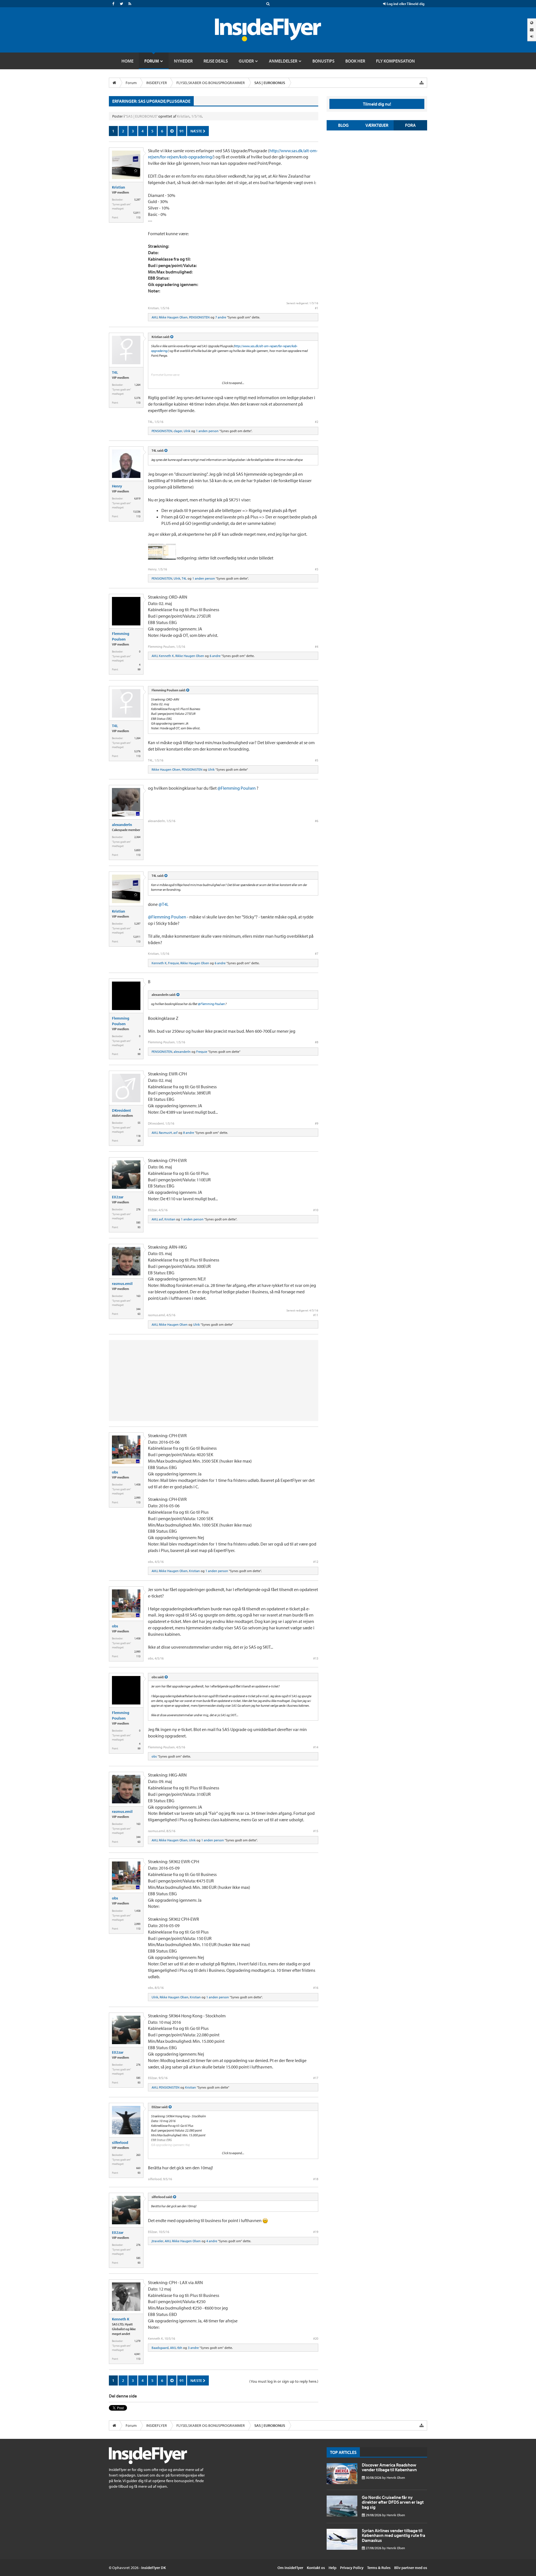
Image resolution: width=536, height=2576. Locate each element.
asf (175, 1133)
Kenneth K (166, 656)
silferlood (120, 2142)
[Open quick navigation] (422, 83)
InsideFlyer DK (154, 2568)
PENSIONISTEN (199, 317)
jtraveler (157, 2241)
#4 (317, 647)
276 (138, 1209)
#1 (317, 308)
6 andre (215, 656)
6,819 (137, 498)
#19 (316, 2232)
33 (139, 1141)
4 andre (212, 2241)
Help (332, 2568)
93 (139, 1227)
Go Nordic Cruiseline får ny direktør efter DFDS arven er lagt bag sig (393, 2502)
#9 (317, 1123)
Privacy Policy (352, 2568)
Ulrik (187, 431)
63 (139, 1314)
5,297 (137, 200)
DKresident (121, 1110)
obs (115, 1472)
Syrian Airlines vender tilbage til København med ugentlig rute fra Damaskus (393, 2535)
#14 (316, 1747)
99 (139, 669)
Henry (117, 486)
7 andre (221, 317)
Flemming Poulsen (121, 636)
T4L (115, 372)
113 (138, 217)
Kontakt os (316, 2568)
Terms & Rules (379, 2568)
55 (139, 1123)
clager (178, 431)
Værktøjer (377, 125)
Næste (197, 131)
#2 (317, 422)
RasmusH (165, 1133)
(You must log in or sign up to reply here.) (284, 2381)
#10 (316, 1210)
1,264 (137, 385)
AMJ (155, 317)
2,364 (137, 837)
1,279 (137, 2341)
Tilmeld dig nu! (377, 104)
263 (138, 2155)
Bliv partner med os (411, 2568)
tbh (180, 2348)
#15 (316, 1831)
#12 (316, 1562)
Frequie (174, 963)
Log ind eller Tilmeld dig (405, 4)
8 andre (189, 1133)
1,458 (137, 1485)
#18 (316, 2179)
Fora (410, 125)
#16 (316, 1988)
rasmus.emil (122, 1284)
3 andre (193, 2348)
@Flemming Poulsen (237, 788)
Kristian (183, 116)
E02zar (118, 1197)
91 (182, 131)
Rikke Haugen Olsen (173, 317)
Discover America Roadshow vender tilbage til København (389, 2467)
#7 (317, 953)
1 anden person (207, 431)
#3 (317, 569)
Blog (343, 125)
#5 (317, 760)
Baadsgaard (160, 2348)
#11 (316, 1315)
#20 (316, 2338)
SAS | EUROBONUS (141, 116)
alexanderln (122, 825)
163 (138, 1296)
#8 (317, 1042)
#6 (317, 821)
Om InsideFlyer (290, 2568)
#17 (316, 2078)
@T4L (164, 904)
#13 (316, 1658)
